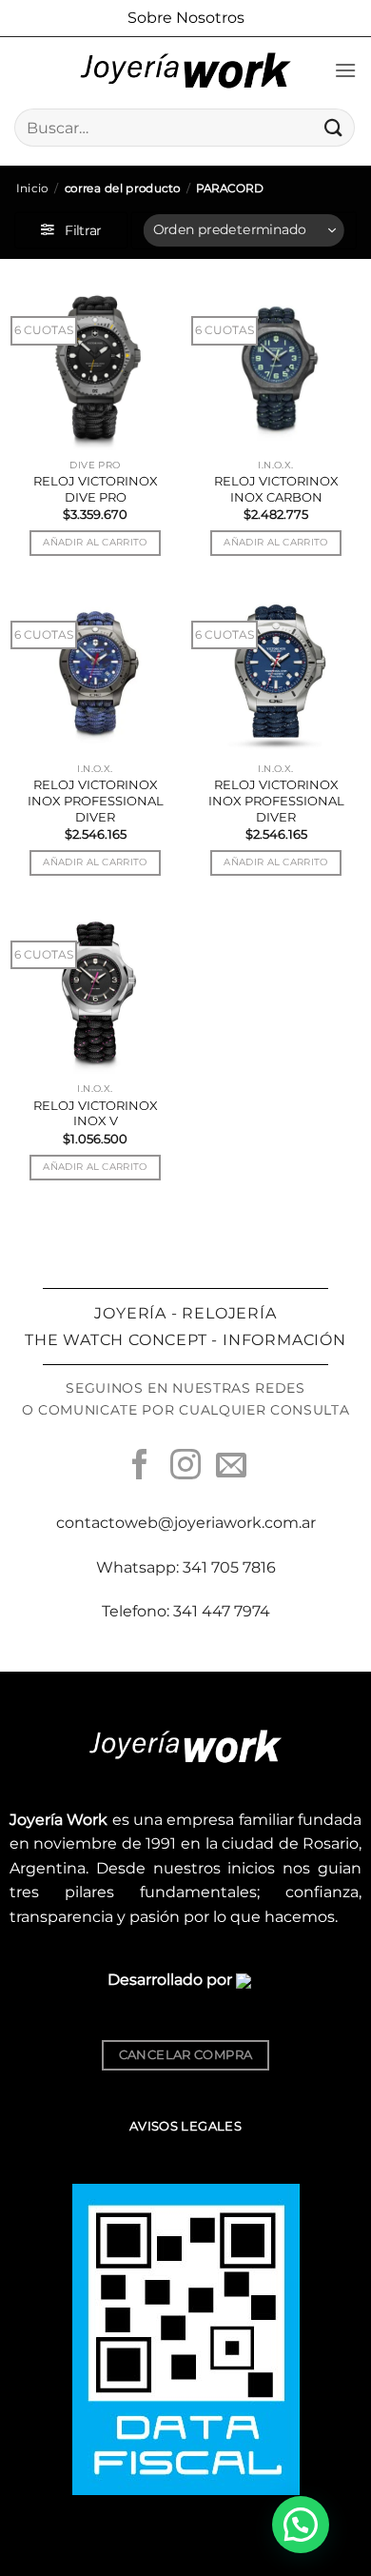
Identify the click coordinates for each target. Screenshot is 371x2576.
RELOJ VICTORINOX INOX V (96, 1113)
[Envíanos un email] (231, 1467)
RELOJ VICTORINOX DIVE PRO (96, 489)
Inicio (32, 188)
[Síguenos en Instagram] (185, 1467)
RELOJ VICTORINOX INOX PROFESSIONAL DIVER (96, 801)
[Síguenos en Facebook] (140, 1467)
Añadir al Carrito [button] (95, 542)
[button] (345, 70)
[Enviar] (334, 127)
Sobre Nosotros (186, 18)
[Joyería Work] (185, 70)
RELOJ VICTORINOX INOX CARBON (276, 489)
